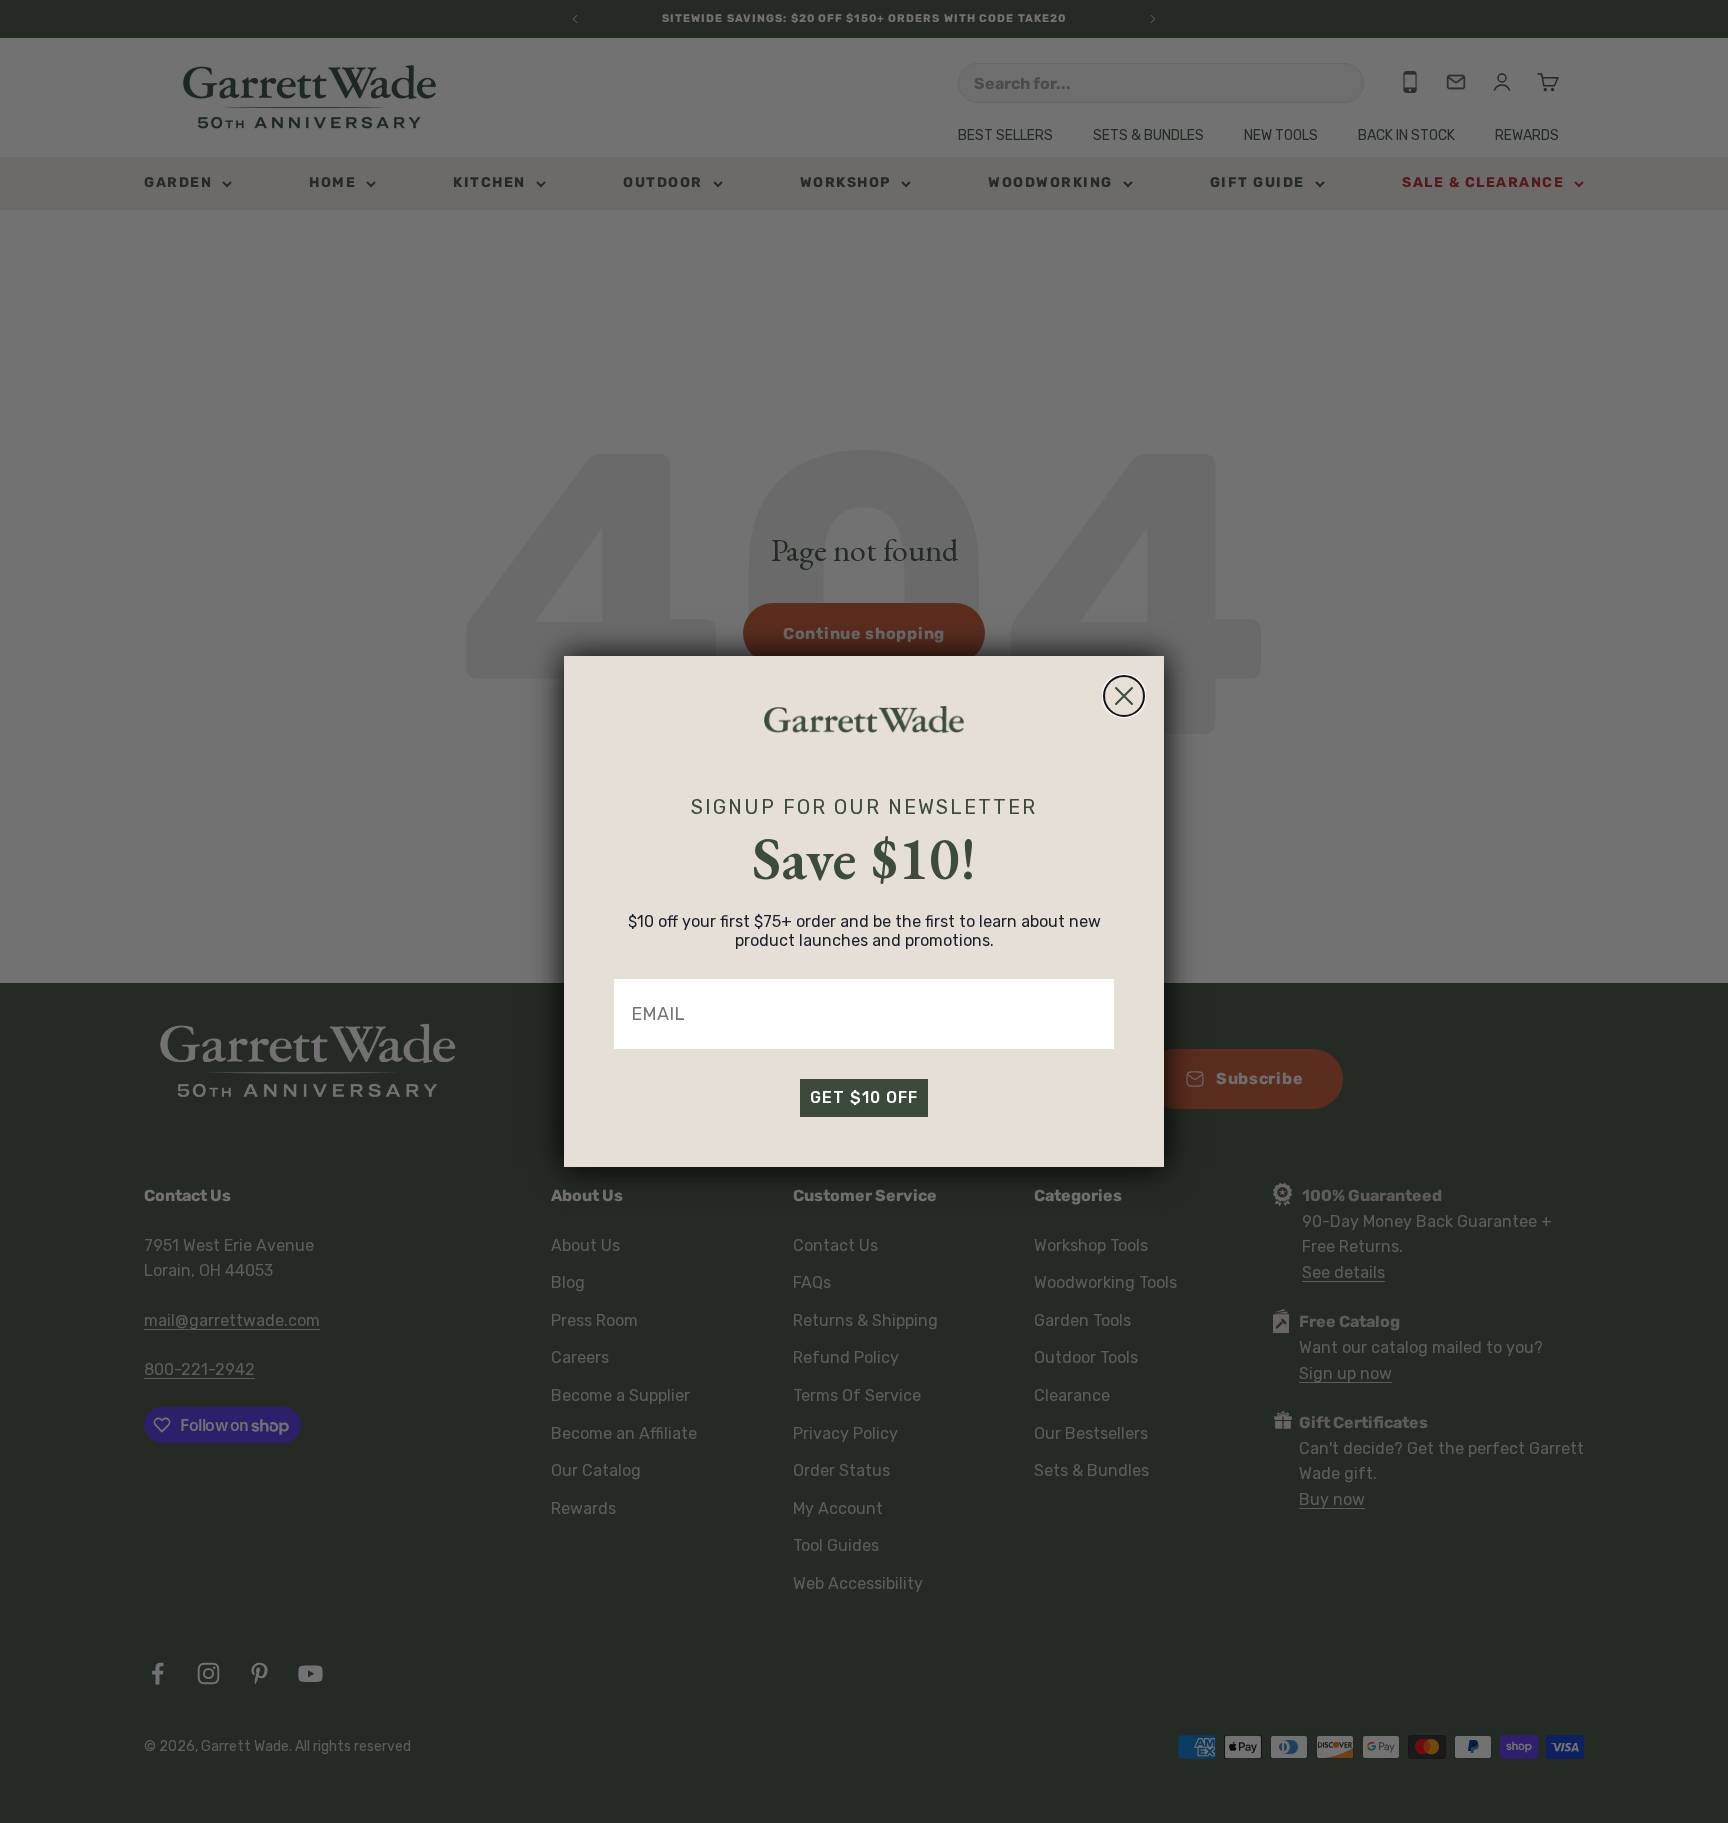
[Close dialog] (1124, 696)
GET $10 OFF (864, 1097)
